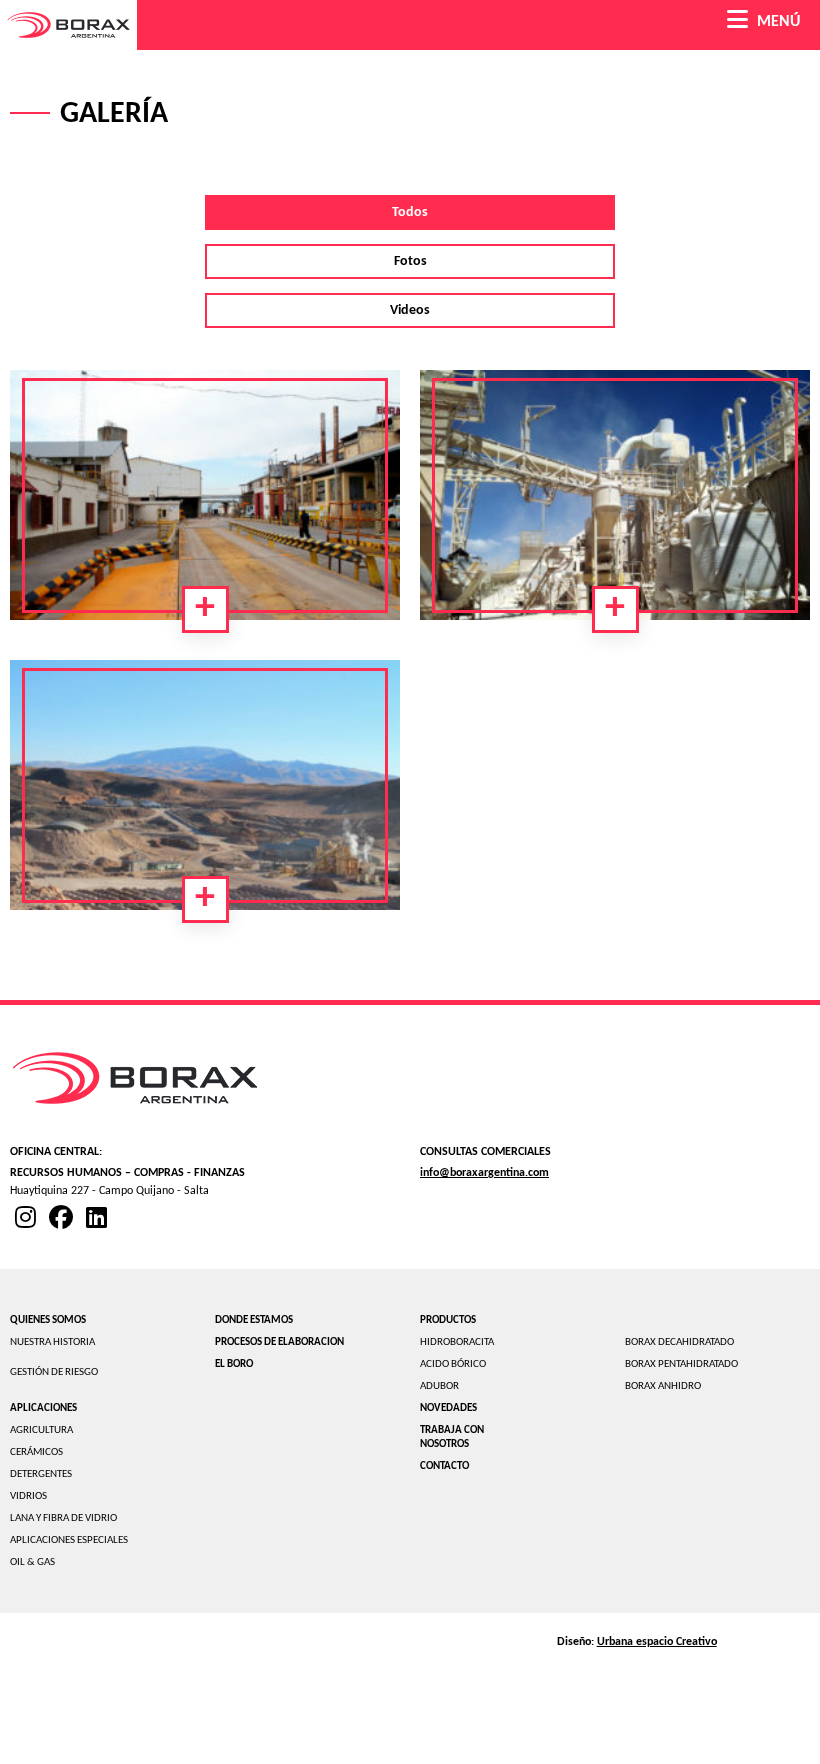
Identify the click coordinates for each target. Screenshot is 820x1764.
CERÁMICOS (36, 1452)
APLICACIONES (43, 1408)
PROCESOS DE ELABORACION (279, 1342)
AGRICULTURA (41, 1430)
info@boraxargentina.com (484, 1173)
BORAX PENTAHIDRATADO (681, 1364)
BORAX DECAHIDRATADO (679, 1342)
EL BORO (234, 1364)
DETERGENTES (41, 1474)
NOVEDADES (448, 1408)
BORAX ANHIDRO (663, 1386)
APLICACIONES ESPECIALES (69, 1540)
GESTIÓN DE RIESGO (54, 1372)
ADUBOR (439, 1386)
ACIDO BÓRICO (453, 1364)
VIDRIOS (28, 1496)
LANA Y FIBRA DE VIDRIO (63, 1518)
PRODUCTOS (448, 1320)
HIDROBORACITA (457, 1342)
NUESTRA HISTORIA (52, 1342)
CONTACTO (444, 1466)
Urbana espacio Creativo (657, 1642)
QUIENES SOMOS (48, 1320)
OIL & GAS (32, 1562)
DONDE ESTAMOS (254, 1320)
